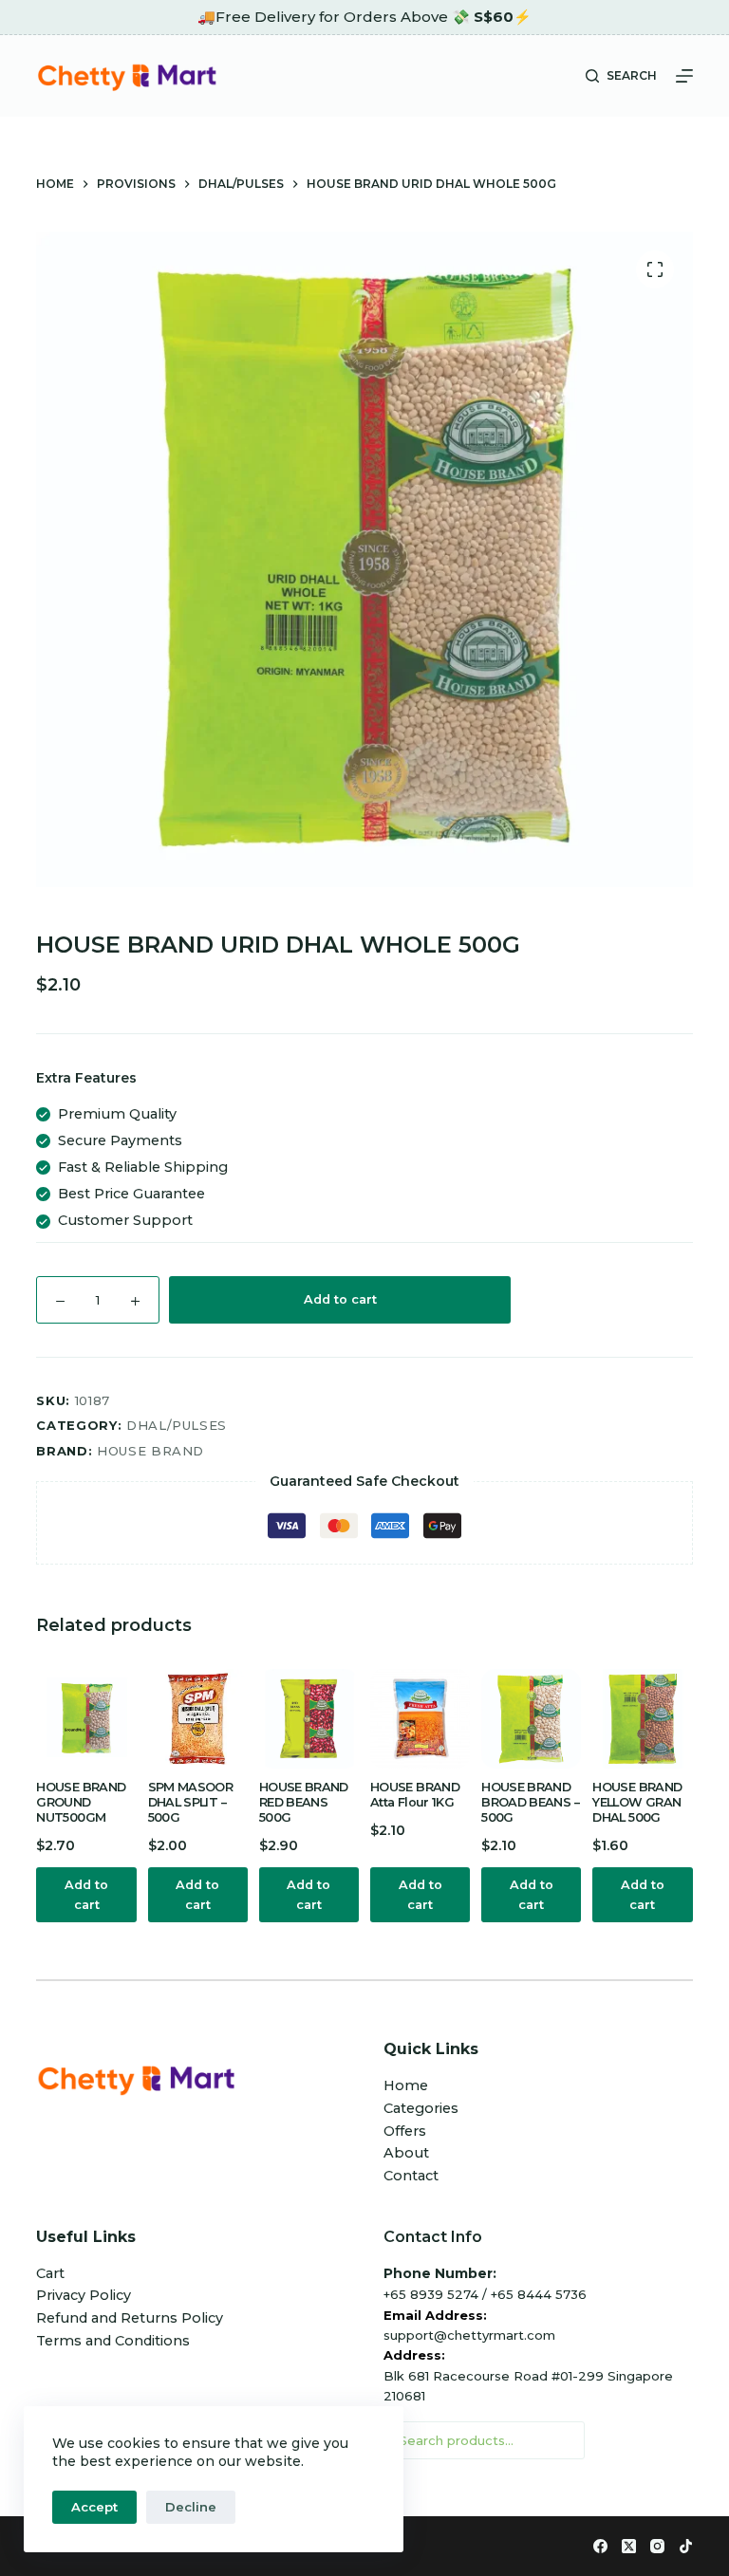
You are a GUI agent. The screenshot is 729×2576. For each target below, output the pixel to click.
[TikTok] (686, 2546)
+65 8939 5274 (431, 2294)
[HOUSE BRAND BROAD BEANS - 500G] (531, 1719)
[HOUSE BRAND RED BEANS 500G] (309, 1719)
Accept (94, 2507)
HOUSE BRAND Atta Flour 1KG (415, 1795)
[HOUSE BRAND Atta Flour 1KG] (420, 1719)
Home (406, 2085)
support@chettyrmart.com (469, 2335)
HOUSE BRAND (150, 1451)
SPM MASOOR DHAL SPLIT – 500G (191, 1802)
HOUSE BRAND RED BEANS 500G (304, 1802)
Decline (191, 2507)
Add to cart (340, 1299)
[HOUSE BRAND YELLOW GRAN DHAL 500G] (642, 1719)
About (406, 2153)
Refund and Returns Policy (130, 2318)
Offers (405, 2131)
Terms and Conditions (113, 2341)
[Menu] (684, 76)
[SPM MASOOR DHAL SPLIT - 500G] (198, 1719)
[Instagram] (657, 2546)
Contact (411, 2176)
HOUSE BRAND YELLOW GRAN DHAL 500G (637, 1802)
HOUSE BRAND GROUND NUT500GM (81, 1802)
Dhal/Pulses (177, 1425)
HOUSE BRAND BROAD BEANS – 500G (530, 1802)
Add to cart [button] (86, 1895)
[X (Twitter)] (629, 2546)
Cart (50, 2273)
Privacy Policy (84, 2295)
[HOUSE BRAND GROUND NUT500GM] (86, 1719)
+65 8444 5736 (539, 2294)
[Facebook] (600, 2546)
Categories (421, 2108)
